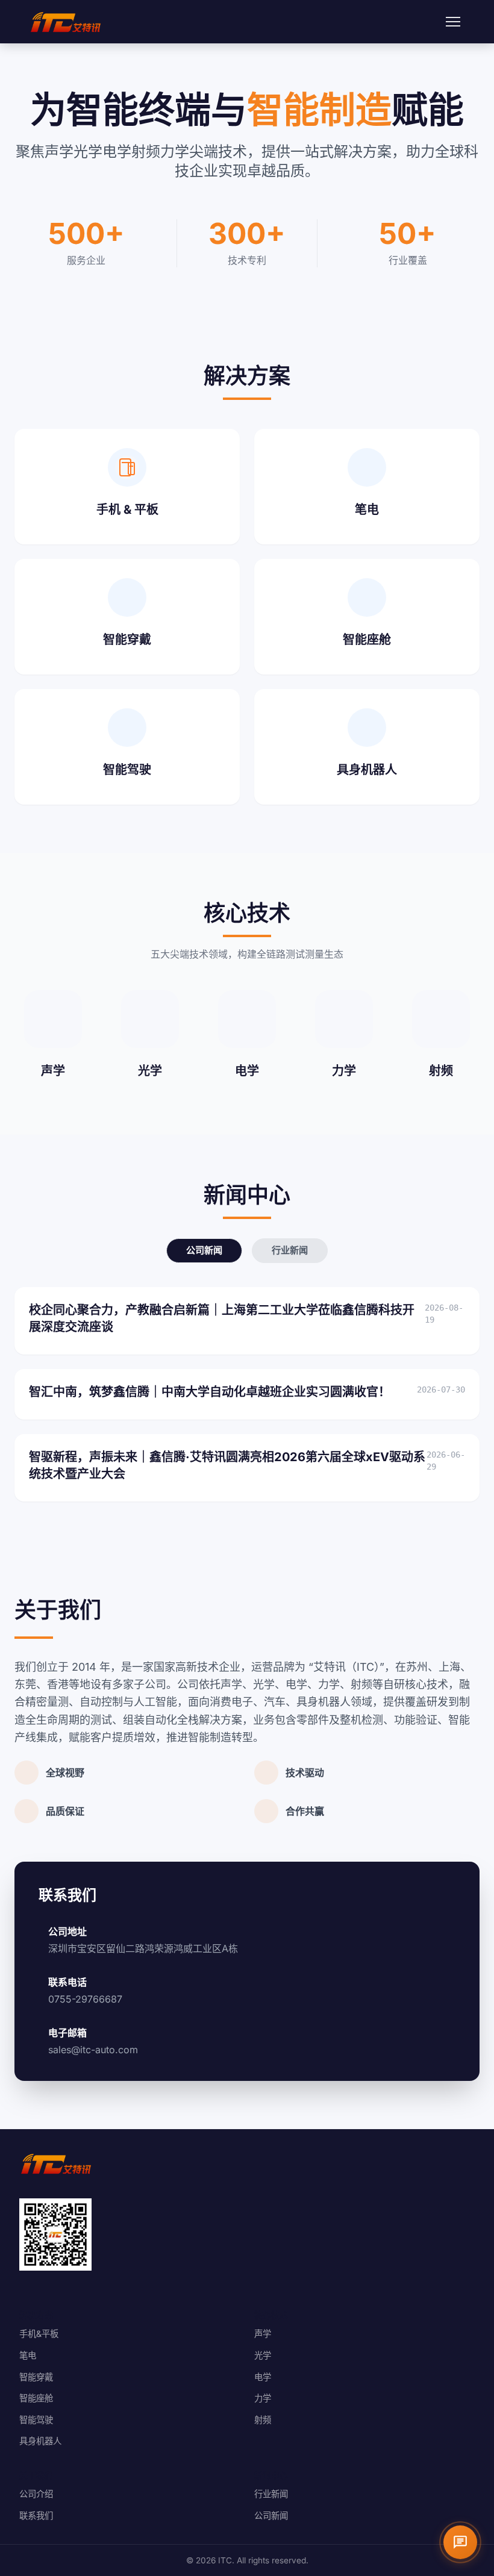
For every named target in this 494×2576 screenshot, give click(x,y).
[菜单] (453, 22)
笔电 (28, 2355)
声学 (263, 2334)
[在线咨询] (460, 2542)
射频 (263, 2420)
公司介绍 (36, 2494)
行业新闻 (290, 1250)
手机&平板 (39, 2334)
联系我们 (36, 2515)
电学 (263, 2377)
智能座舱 (36, 2398)
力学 (263, 2398)
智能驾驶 (36, 2420)
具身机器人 (40, 2441)
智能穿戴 (36, 2377)
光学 (263, 2355)
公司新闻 (204, 1250)
